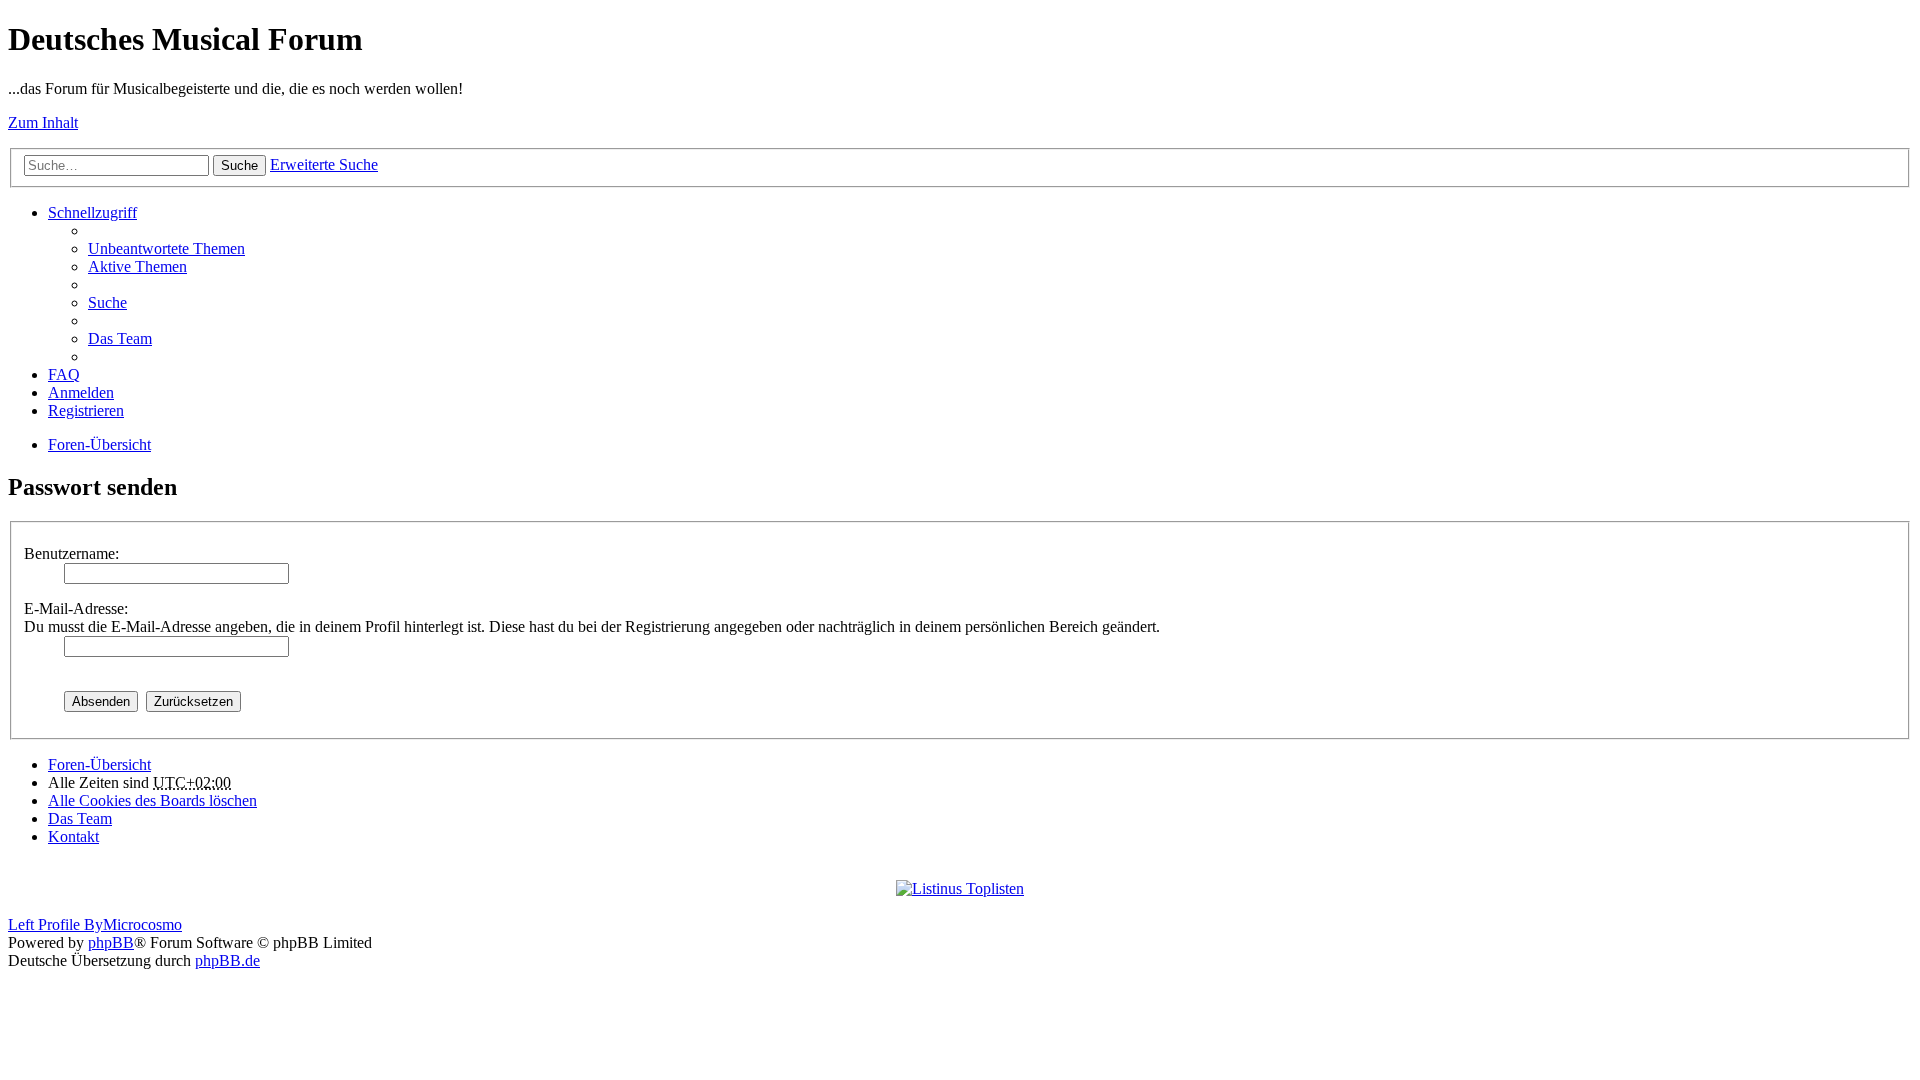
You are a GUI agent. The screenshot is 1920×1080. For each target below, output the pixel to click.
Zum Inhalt (43, 122)
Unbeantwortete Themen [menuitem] (166, 248)
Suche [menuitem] (107, 302)
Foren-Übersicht (99, 444)
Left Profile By (55, 924)
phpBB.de (227, 960)
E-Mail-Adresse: (76, 608)
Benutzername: (71, 553)
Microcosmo (142, 924)
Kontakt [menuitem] (73, 836)
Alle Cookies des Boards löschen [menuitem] (152, 800)
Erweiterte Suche (324, 164)
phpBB (111, 942)
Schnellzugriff (92, 212)
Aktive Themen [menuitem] (137, 266)
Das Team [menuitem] (120, 338)
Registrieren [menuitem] (86, 410)
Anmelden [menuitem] (81, 392)
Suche (239, 165)
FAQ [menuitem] (64, 374)
